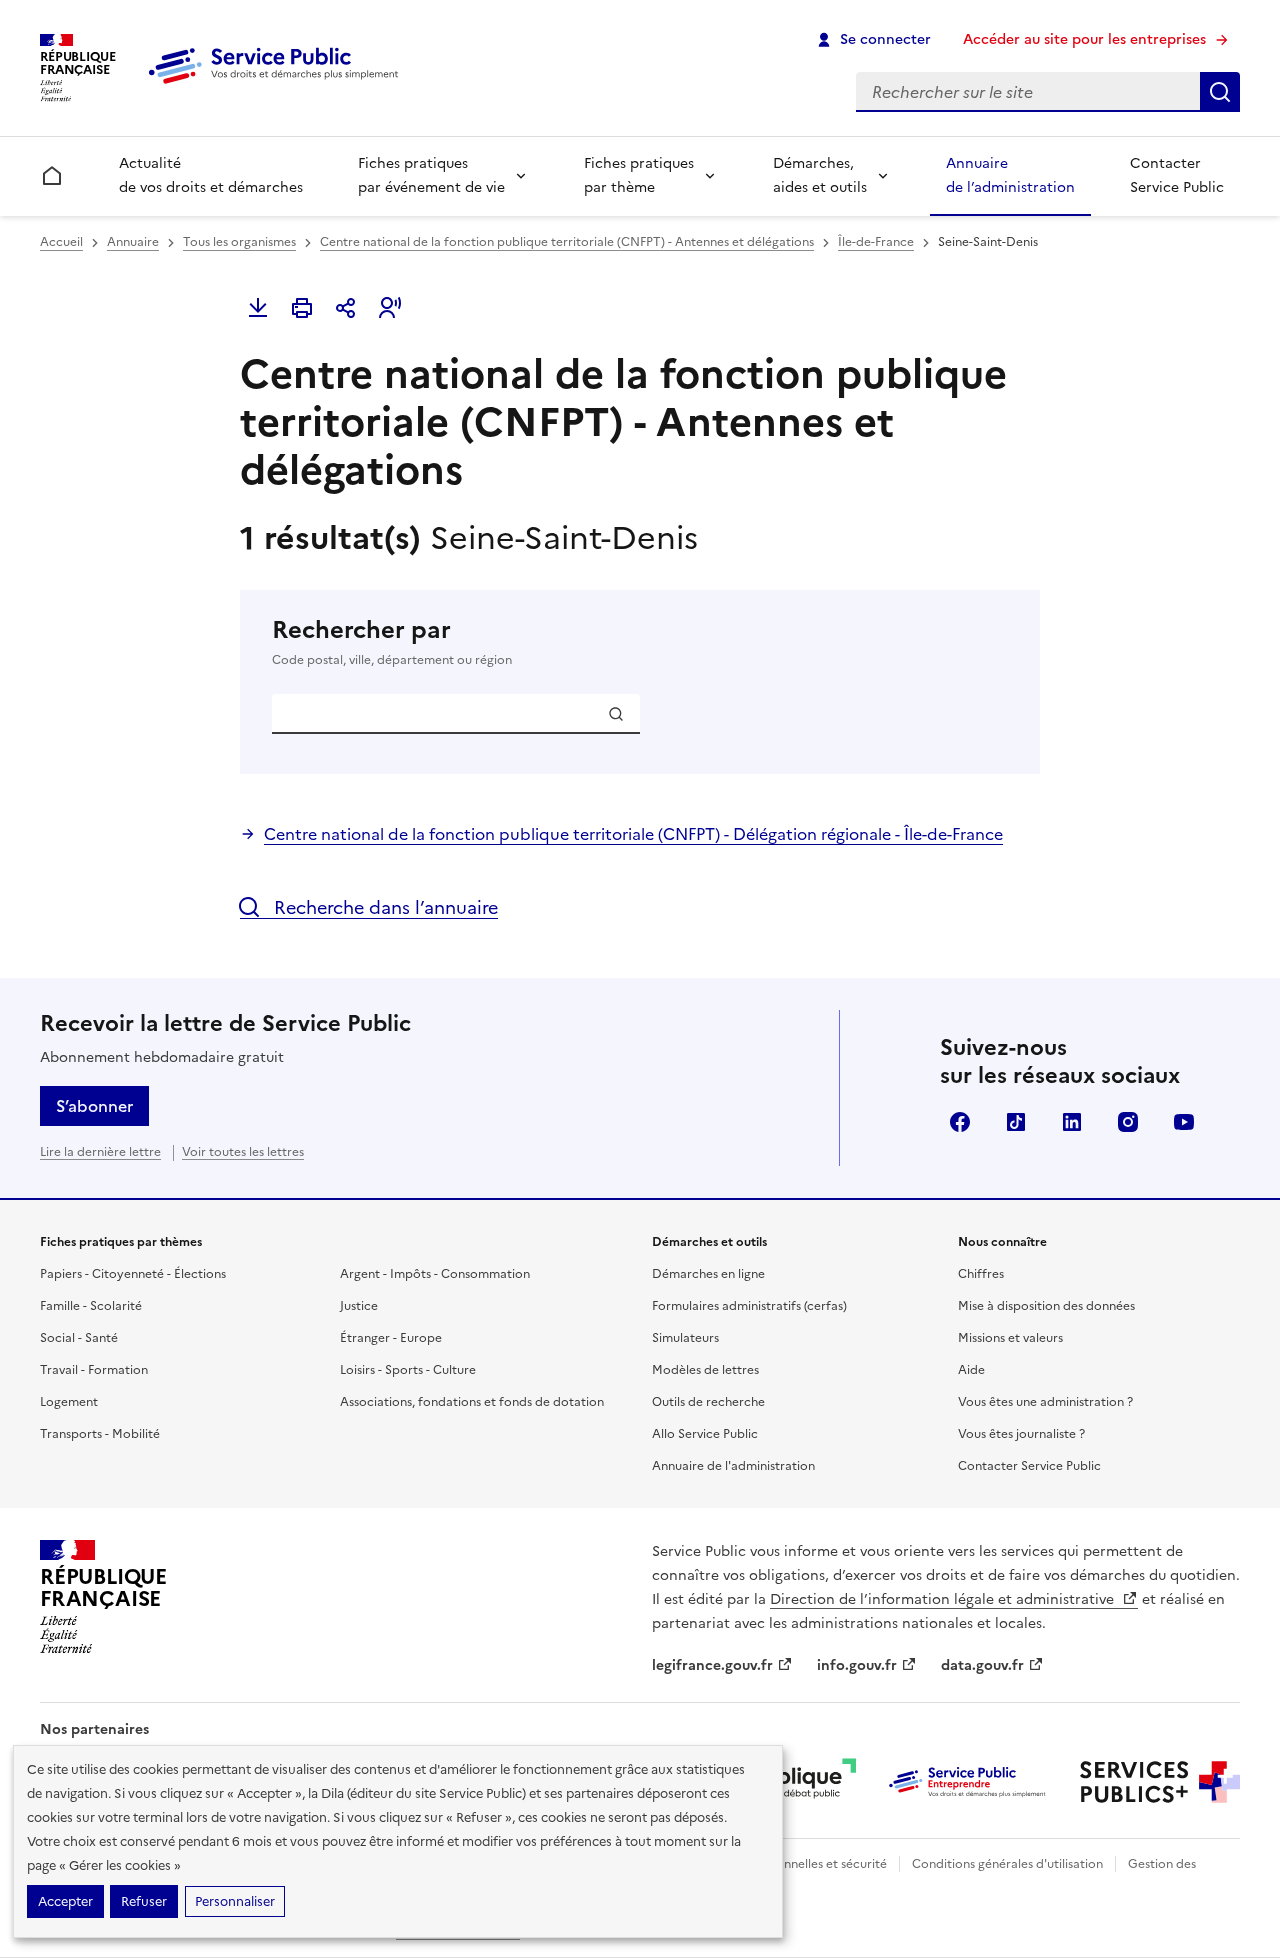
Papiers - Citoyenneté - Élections (133, 1274)
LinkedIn (1072, 1122)
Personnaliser (235, 1901)
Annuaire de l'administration (733, 1466)
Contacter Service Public (1177, 175)
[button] (390, 308)
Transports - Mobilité (100, 1434)
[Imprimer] (302, 308)
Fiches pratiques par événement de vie (431, 175)
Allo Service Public (705, 1434)
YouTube (1184, 1122)
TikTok (1016, 1122)
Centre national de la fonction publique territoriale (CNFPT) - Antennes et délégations (567, 242)
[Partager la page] (346, 308)
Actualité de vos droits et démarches (211, 175)
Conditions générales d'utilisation (1007, 1864)
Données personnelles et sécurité (792, 1864)
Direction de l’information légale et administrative (944, 1599)
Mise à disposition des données (1046, 1306)
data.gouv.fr (982, 1665)
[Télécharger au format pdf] (258, 308)
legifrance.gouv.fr (712, 1665)
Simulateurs (685, 1338)
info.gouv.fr (857, 1665)
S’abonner (94, 1106)
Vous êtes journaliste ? (1021, 1434)
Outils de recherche (708, 1402)
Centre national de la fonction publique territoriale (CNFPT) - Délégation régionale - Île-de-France (633, 834)
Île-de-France (876, 242)
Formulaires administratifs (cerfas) (749, 1306)
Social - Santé (79, 1338)
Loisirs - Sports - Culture (408, 1370)
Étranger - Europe (391, 1338)
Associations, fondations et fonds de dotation (472, 1402)
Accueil (61, 242)
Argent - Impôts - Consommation (435, 1274)
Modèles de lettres (705, 1370)
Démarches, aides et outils (820, 175)
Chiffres (981, 1274)
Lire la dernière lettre (100, 1152)
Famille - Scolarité (91, 1306)
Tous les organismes (239, 242)
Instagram (1128, 1122)
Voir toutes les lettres (243, 1152)
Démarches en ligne (708, 1274)
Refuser (144, 1901)
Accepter (65, 1901)
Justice (359, 1306)
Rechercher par (392, 641)
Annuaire (133, 242)
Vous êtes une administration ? (1045, 1402)
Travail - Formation (94, 1370)
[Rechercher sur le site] (1220, 92)
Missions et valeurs (1010, 1338)
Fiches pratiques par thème (639, 175)
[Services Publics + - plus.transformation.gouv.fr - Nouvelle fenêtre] (1160, 1782)
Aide (971, 1370)
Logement (69, 1402)
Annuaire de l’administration (1010, 175)
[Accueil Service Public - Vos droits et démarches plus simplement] (278, 85)
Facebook (960, 1122)
